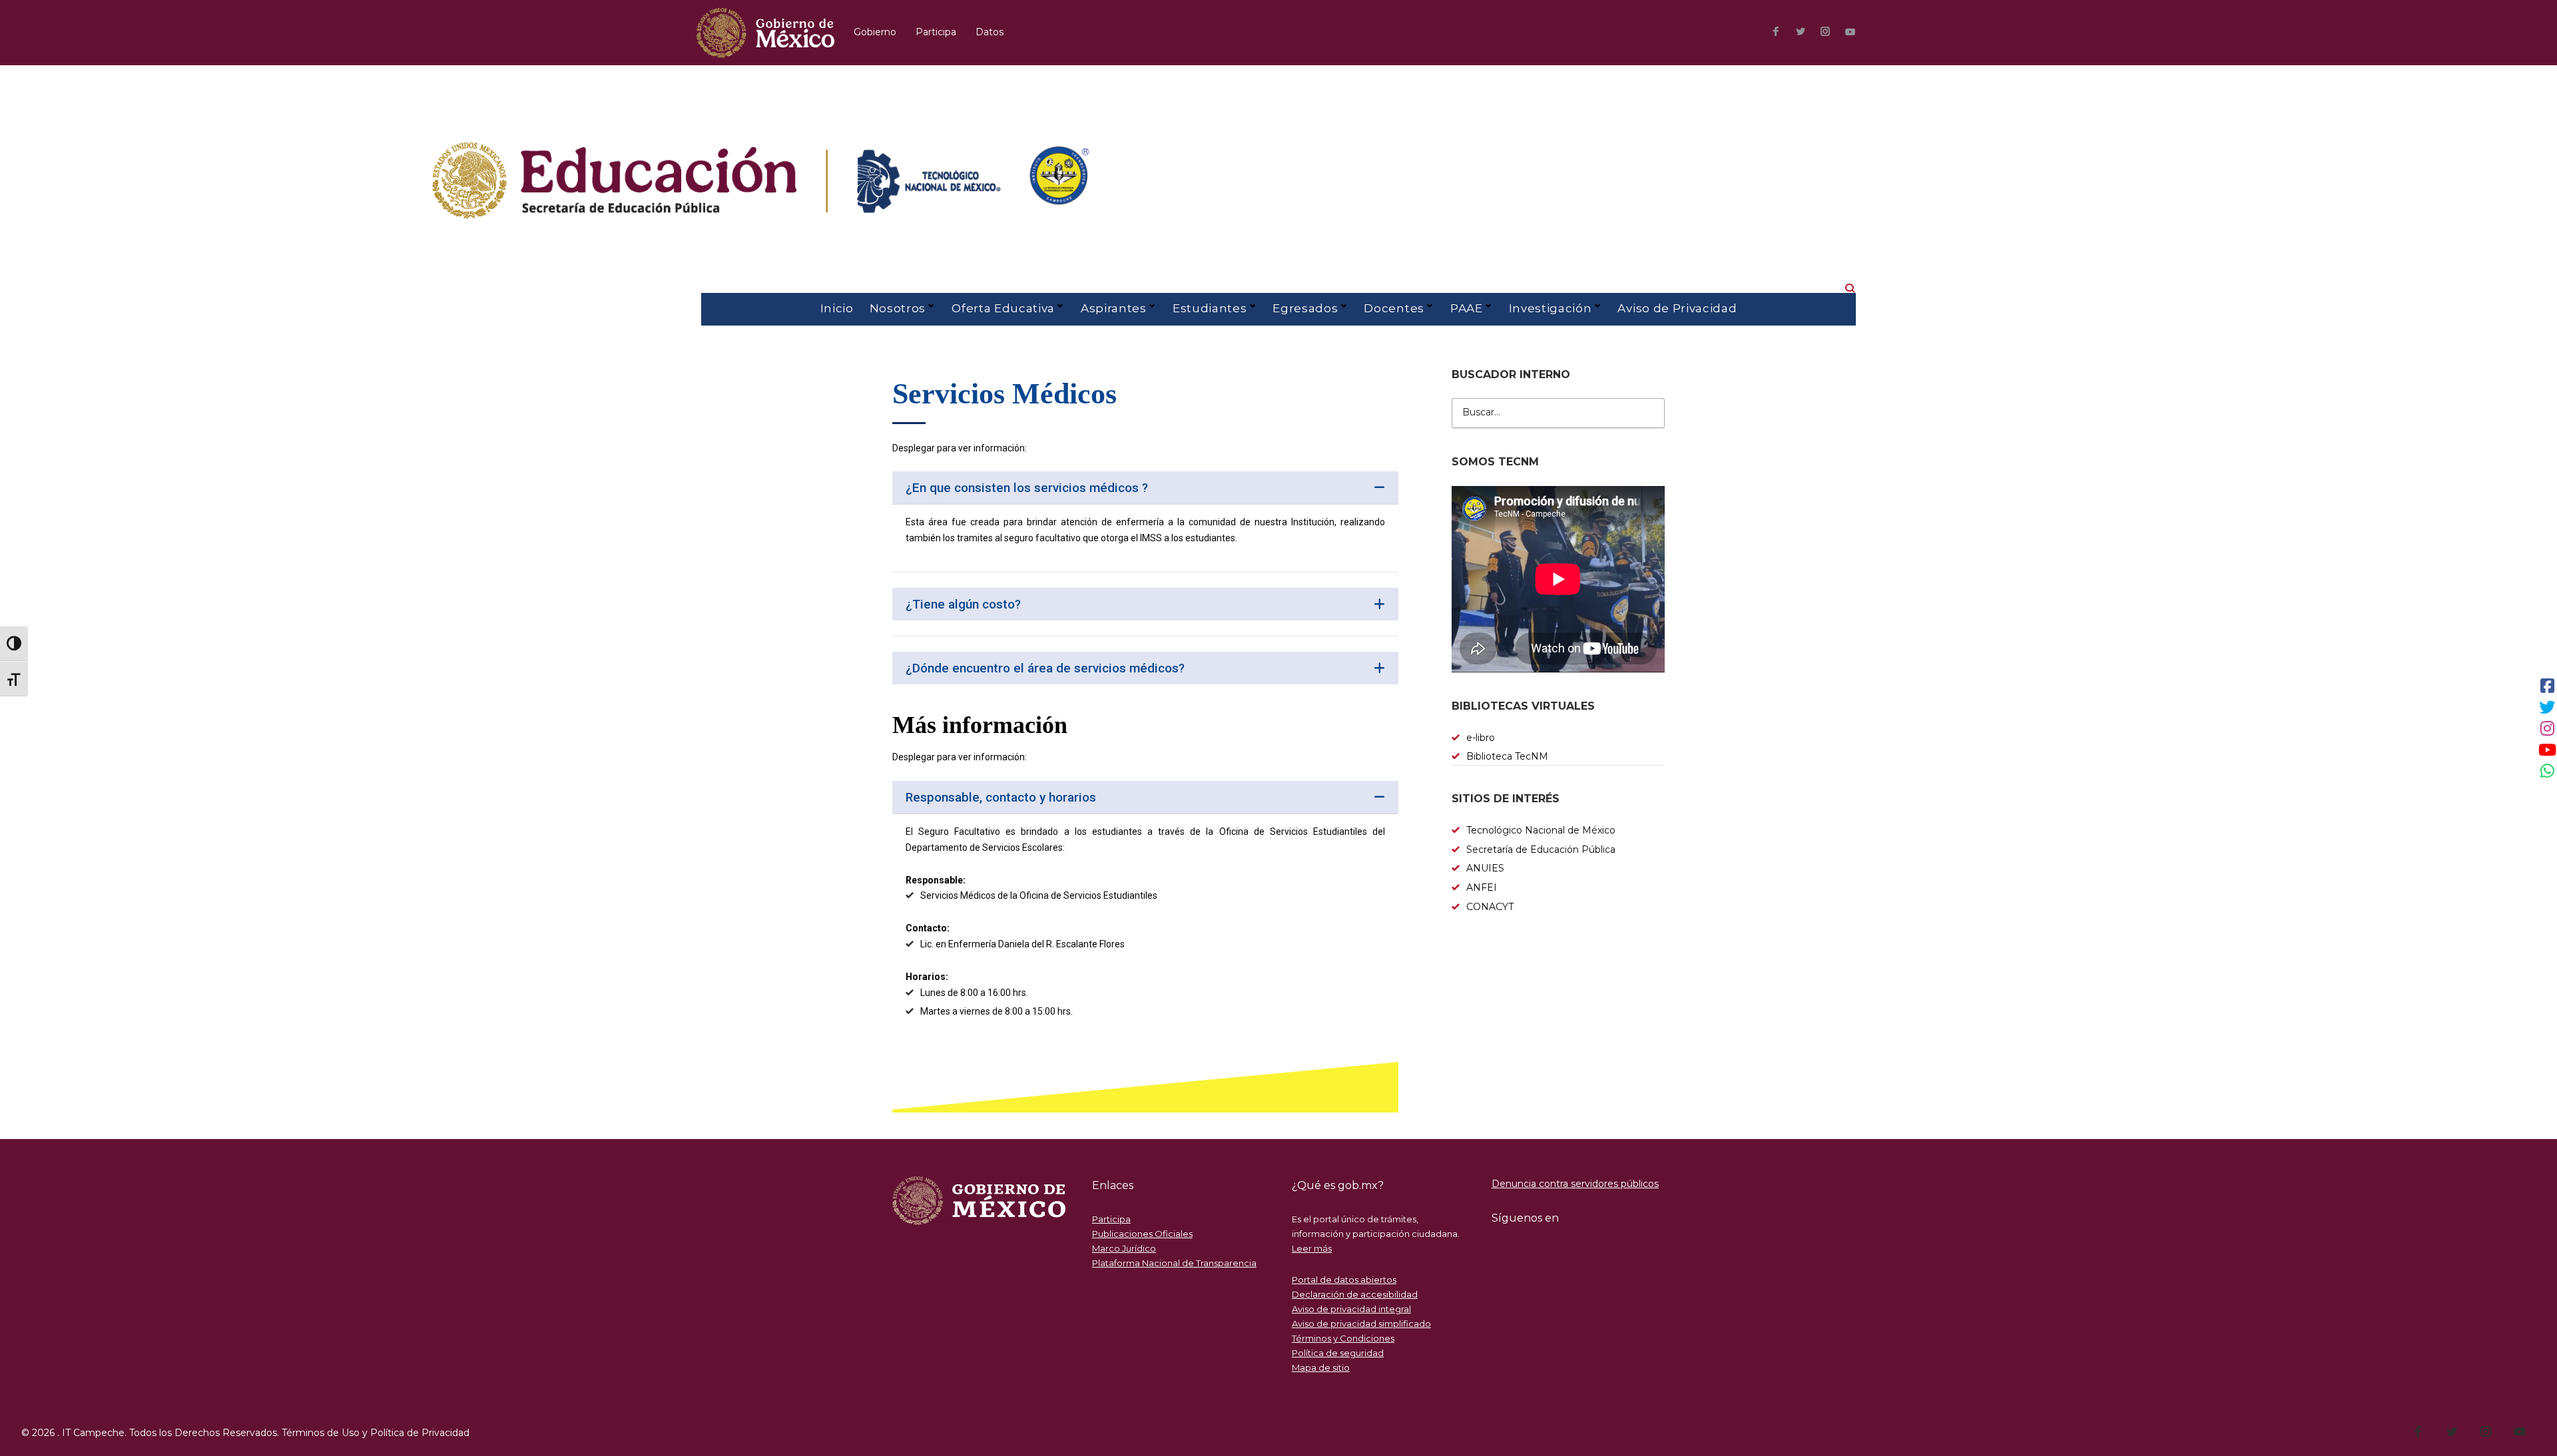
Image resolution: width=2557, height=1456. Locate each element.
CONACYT (1490, 907)
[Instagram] (1825, 33)
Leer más (1312, 1248)
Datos (990, 32)
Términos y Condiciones (1343, 1338)
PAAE (1467, 308)
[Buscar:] (1558, 413)
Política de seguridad (1338, 1353)
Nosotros (898, 308)
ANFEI (1482, 887)
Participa (936, 32)
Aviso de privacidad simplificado (1361, 1324)
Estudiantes (1210, 308)
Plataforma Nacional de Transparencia (1174, 1263)
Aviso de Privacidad (1677, 308)
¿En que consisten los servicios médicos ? (1027, 488)
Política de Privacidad (420, 1433)
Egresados (1305, 308)
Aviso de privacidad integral (1351, 1309)
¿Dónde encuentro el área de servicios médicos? (1045, 668)
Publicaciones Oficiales (1142, 1234)
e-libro (1481, 738)
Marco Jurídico (1124, 1248)
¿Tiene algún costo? (963, 604)
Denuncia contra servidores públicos (1575, 1184)
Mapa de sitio (1321, 1367)
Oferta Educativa (1003, 308)
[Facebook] (1776, 33)
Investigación (1551, 308)
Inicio (837, 308)
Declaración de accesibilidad (1355, 1294)
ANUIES (1485, 868)
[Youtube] (1850, 32)
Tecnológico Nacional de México (1541, 830)
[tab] (1145, 488)
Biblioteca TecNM (1507, 756)
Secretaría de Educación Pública (1541, 849)
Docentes (1394, 308)
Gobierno (875, 32)
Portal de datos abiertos (1344, 1280)
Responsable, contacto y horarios (1001, 797)
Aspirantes (1114, 308)
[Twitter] (1801, 33)
